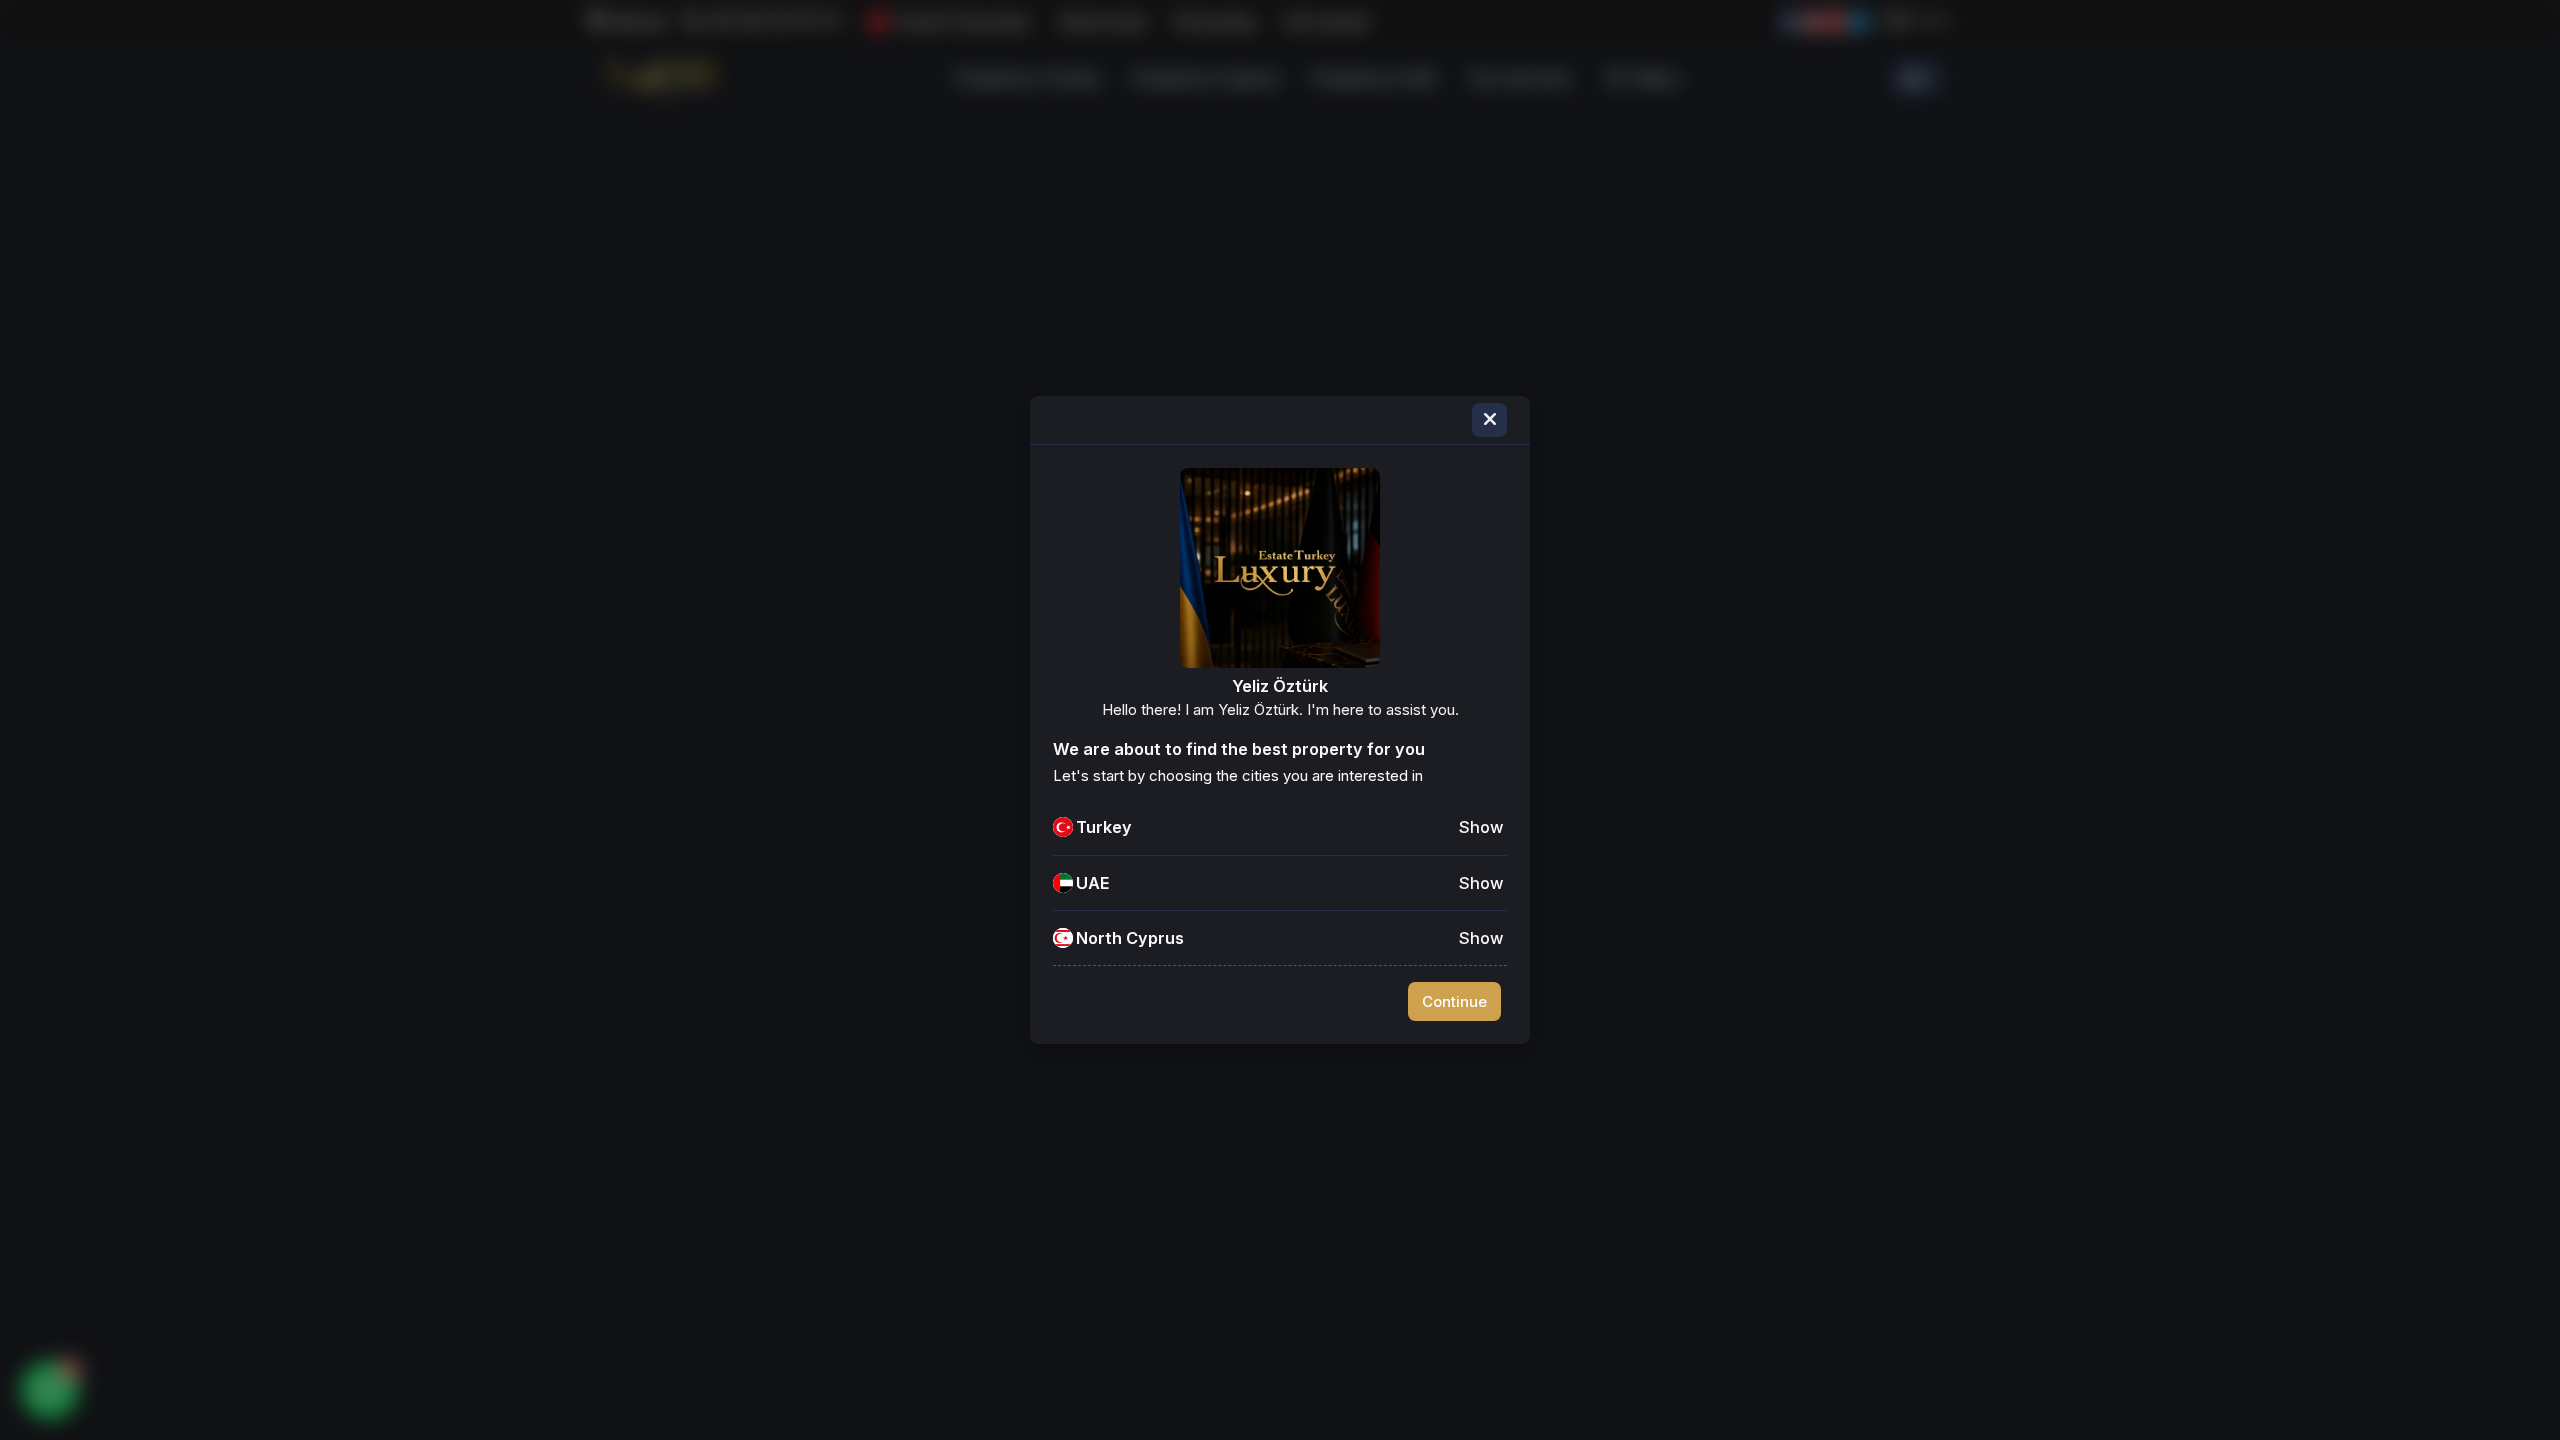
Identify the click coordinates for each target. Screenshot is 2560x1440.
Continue (1454, 1002)
